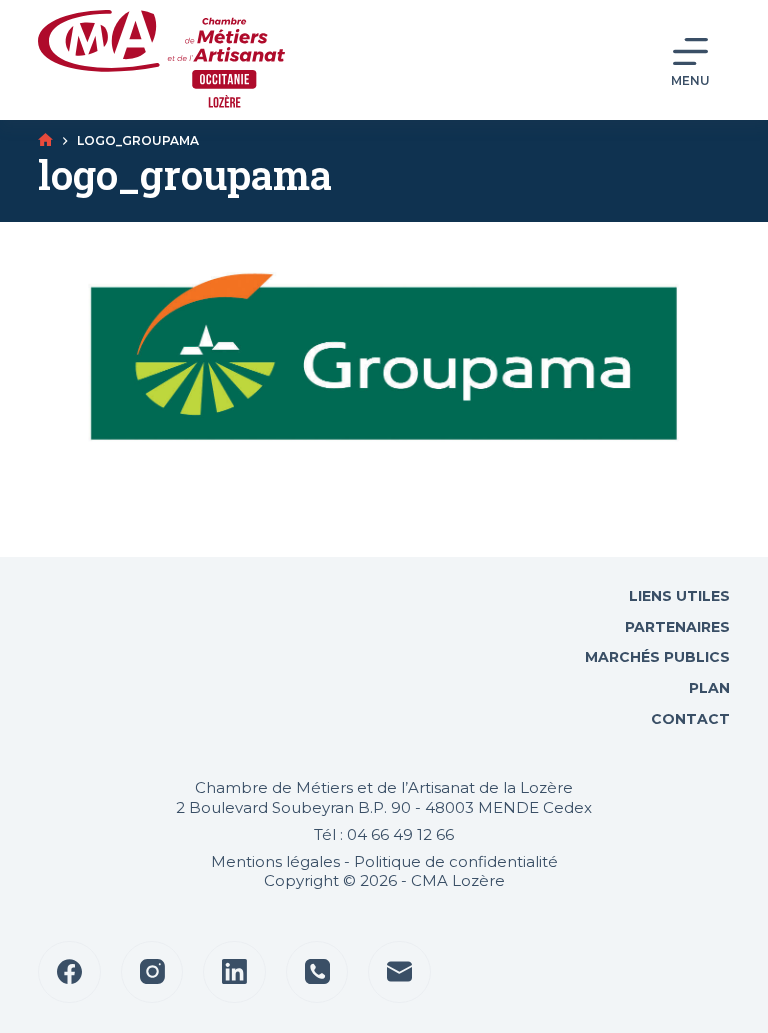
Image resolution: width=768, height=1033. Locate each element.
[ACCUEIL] (45, 140)
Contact (688, 719)
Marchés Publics (657, 657)
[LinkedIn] (234, 972)
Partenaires (677, 627)
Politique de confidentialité (456, 861)
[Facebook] (69, 972)
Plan (707, 688)
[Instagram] (152, 972)
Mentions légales (275, 861)
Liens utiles (677, 596)
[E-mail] (399, 972)
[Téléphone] (317, 972)
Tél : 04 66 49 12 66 (384, 834)
